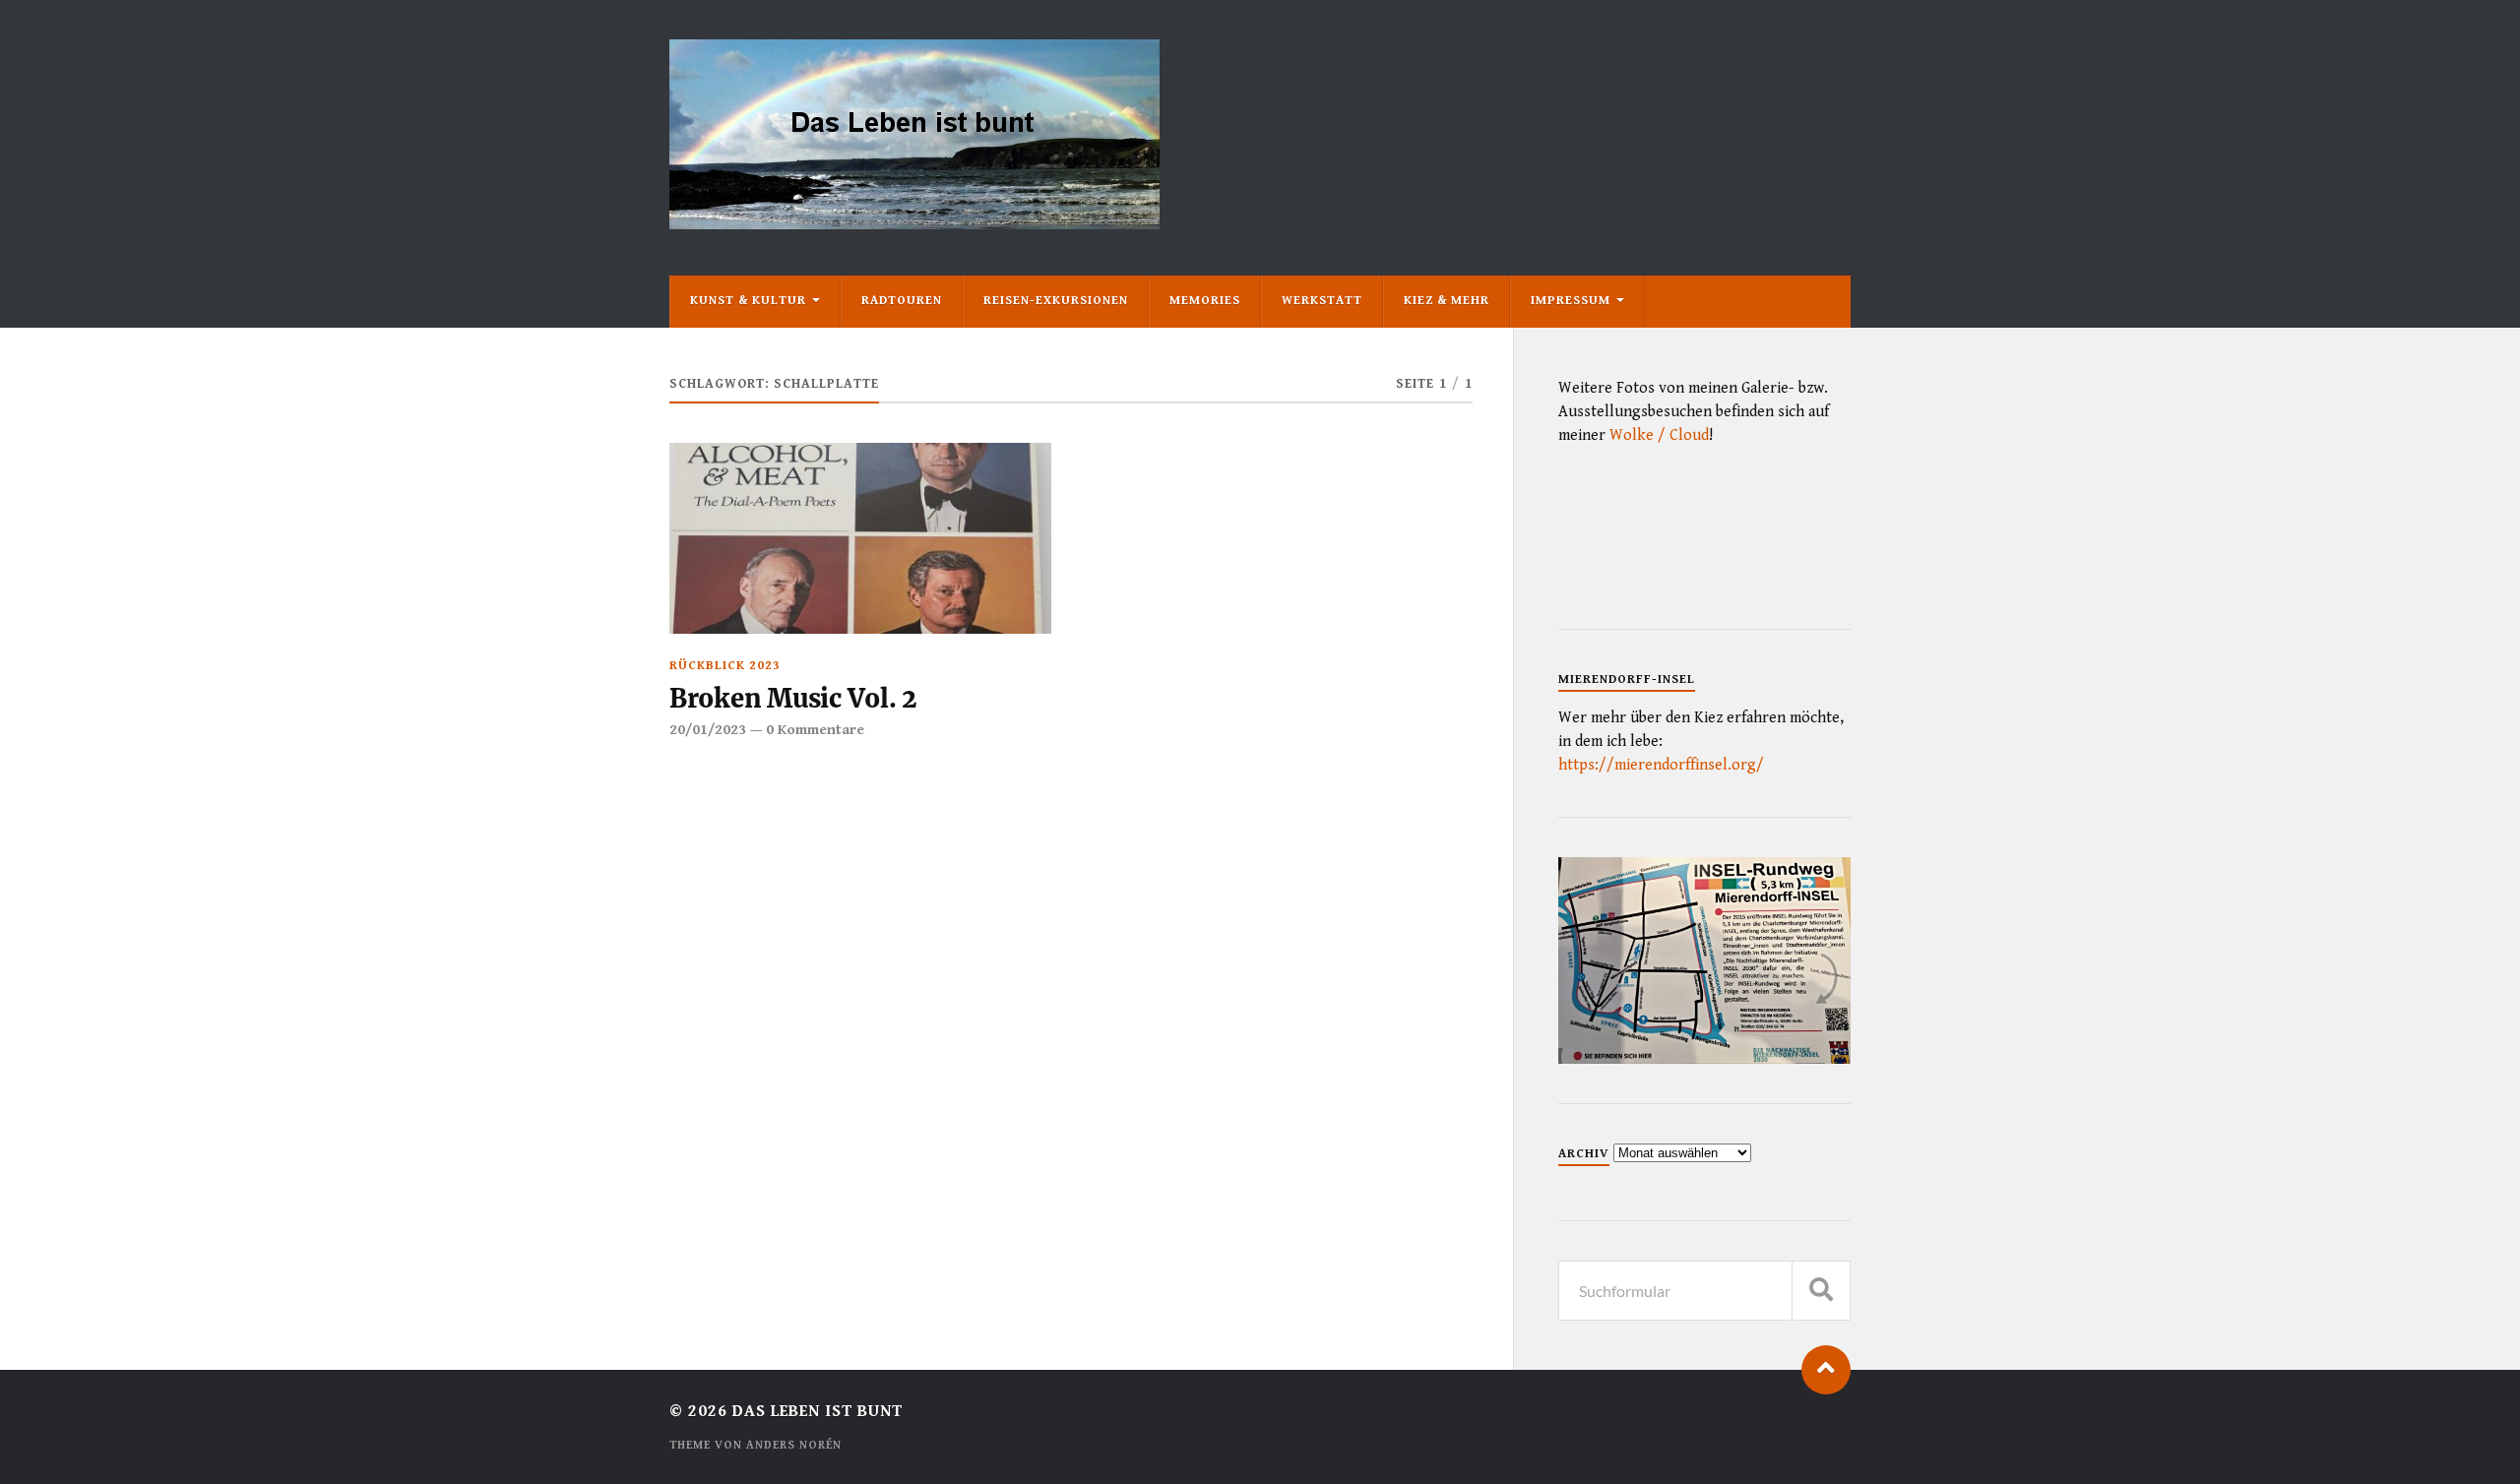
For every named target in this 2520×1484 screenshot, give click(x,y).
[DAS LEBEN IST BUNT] (914, 222)
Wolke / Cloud (1659, 435)
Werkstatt (1322, 301)
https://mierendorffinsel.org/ (1661, 765)
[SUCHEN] (1821, 1291)
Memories (1205, 301)
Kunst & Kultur (748, 301)
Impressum (1571, 301)
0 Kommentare (815, 730)
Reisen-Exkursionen (1056, 301)
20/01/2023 (708, 730)
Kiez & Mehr (1447, 301)
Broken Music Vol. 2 (793, 699)
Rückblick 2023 (725, 666)
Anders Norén (794, 1445)
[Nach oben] (1826, 1370)
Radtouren (902, 301)
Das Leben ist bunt (818, 1411)
